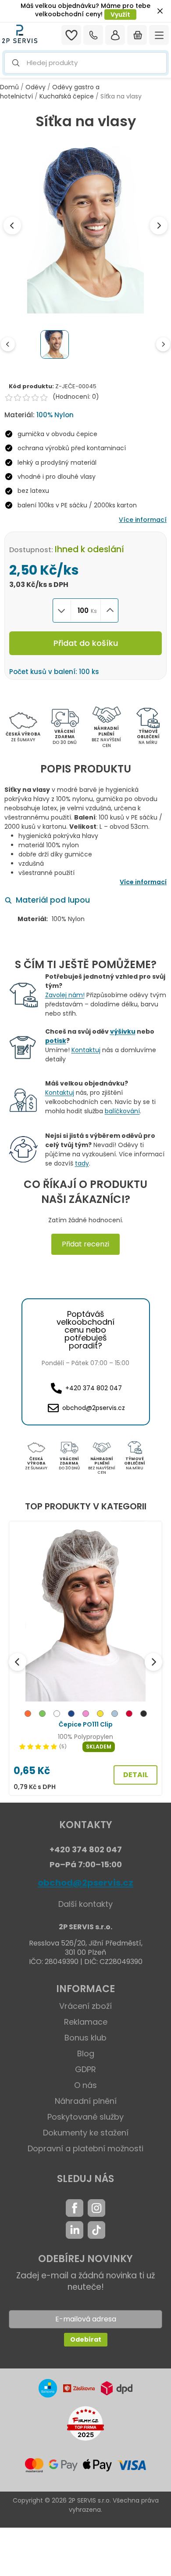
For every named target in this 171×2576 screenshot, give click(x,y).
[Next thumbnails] (163, 344)
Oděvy (36, 87)
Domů (9, 87)
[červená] (129, 1715)
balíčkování (122, 1111)
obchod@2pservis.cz (85, 1883)
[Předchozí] (18, 1662)
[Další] (153, 1662)
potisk (56, 1041)
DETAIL (136, 1775)
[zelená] (42, 1715)
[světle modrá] (115, 1715)
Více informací (143, 520)
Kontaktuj (86, 1050)
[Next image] (159, 226)
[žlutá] (100, 1715)
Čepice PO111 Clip (86, 1724)
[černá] (144, 1715)
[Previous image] (12, 226)
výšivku (123, 1031)
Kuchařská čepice (67, 96)
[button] (85, 63)
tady (82, 1163)
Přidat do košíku (86, 643)
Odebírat (86, 2339)
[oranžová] (28, 1715)
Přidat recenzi (85, 1244)
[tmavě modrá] (71, 1715)
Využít (120, 15)
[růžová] (86, 1715)
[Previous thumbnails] (8, 344)
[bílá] (57, 1715)
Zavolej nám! (65, 995)
